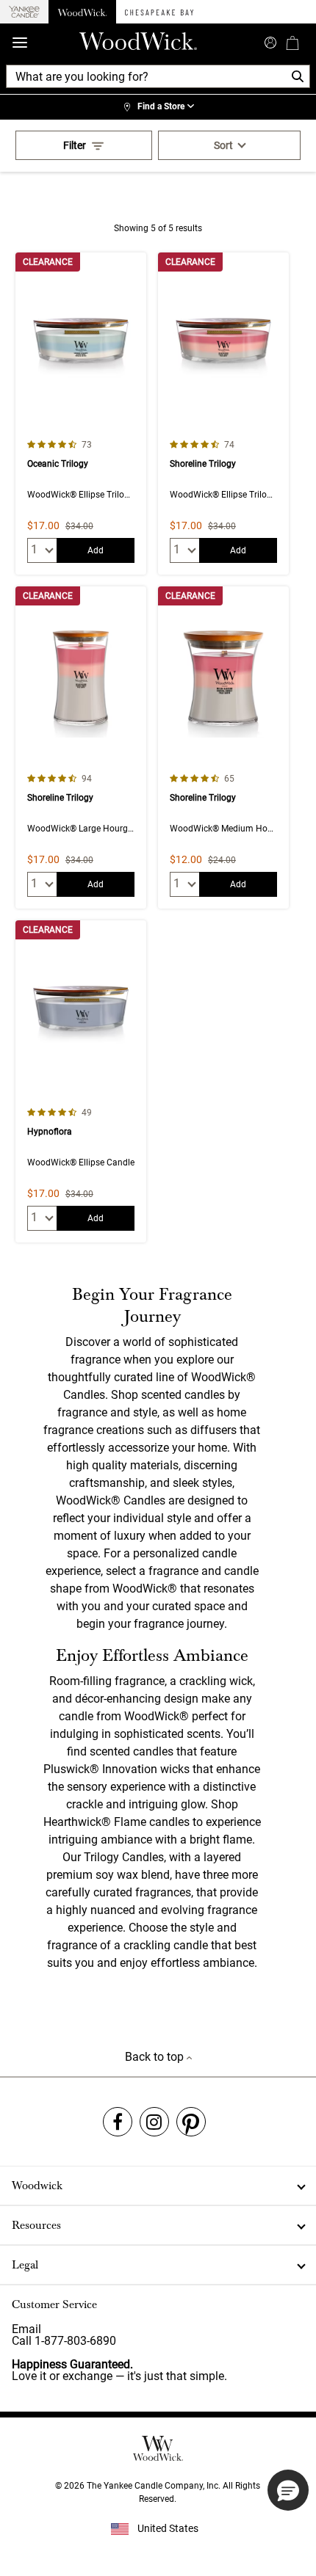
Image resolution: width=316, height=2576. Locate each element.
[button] (288, 2490)
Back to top (156, 2057)
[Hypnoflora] (81, 1081)
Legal (25, 2265)
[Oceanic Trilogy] (81, 414)
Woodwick (37, 2186)
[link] (158, 107)
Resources (36, 2225)
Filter (75, 145)
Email (26, 2329)
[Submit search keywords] (270, 41)
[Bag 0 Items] (292, 43)
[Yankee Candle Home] (24, 12)
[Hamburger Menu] (20, 43)
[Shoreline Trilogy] (223, 414)
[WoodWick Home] (82, 12)
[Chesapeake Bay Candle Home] (159, 12)
